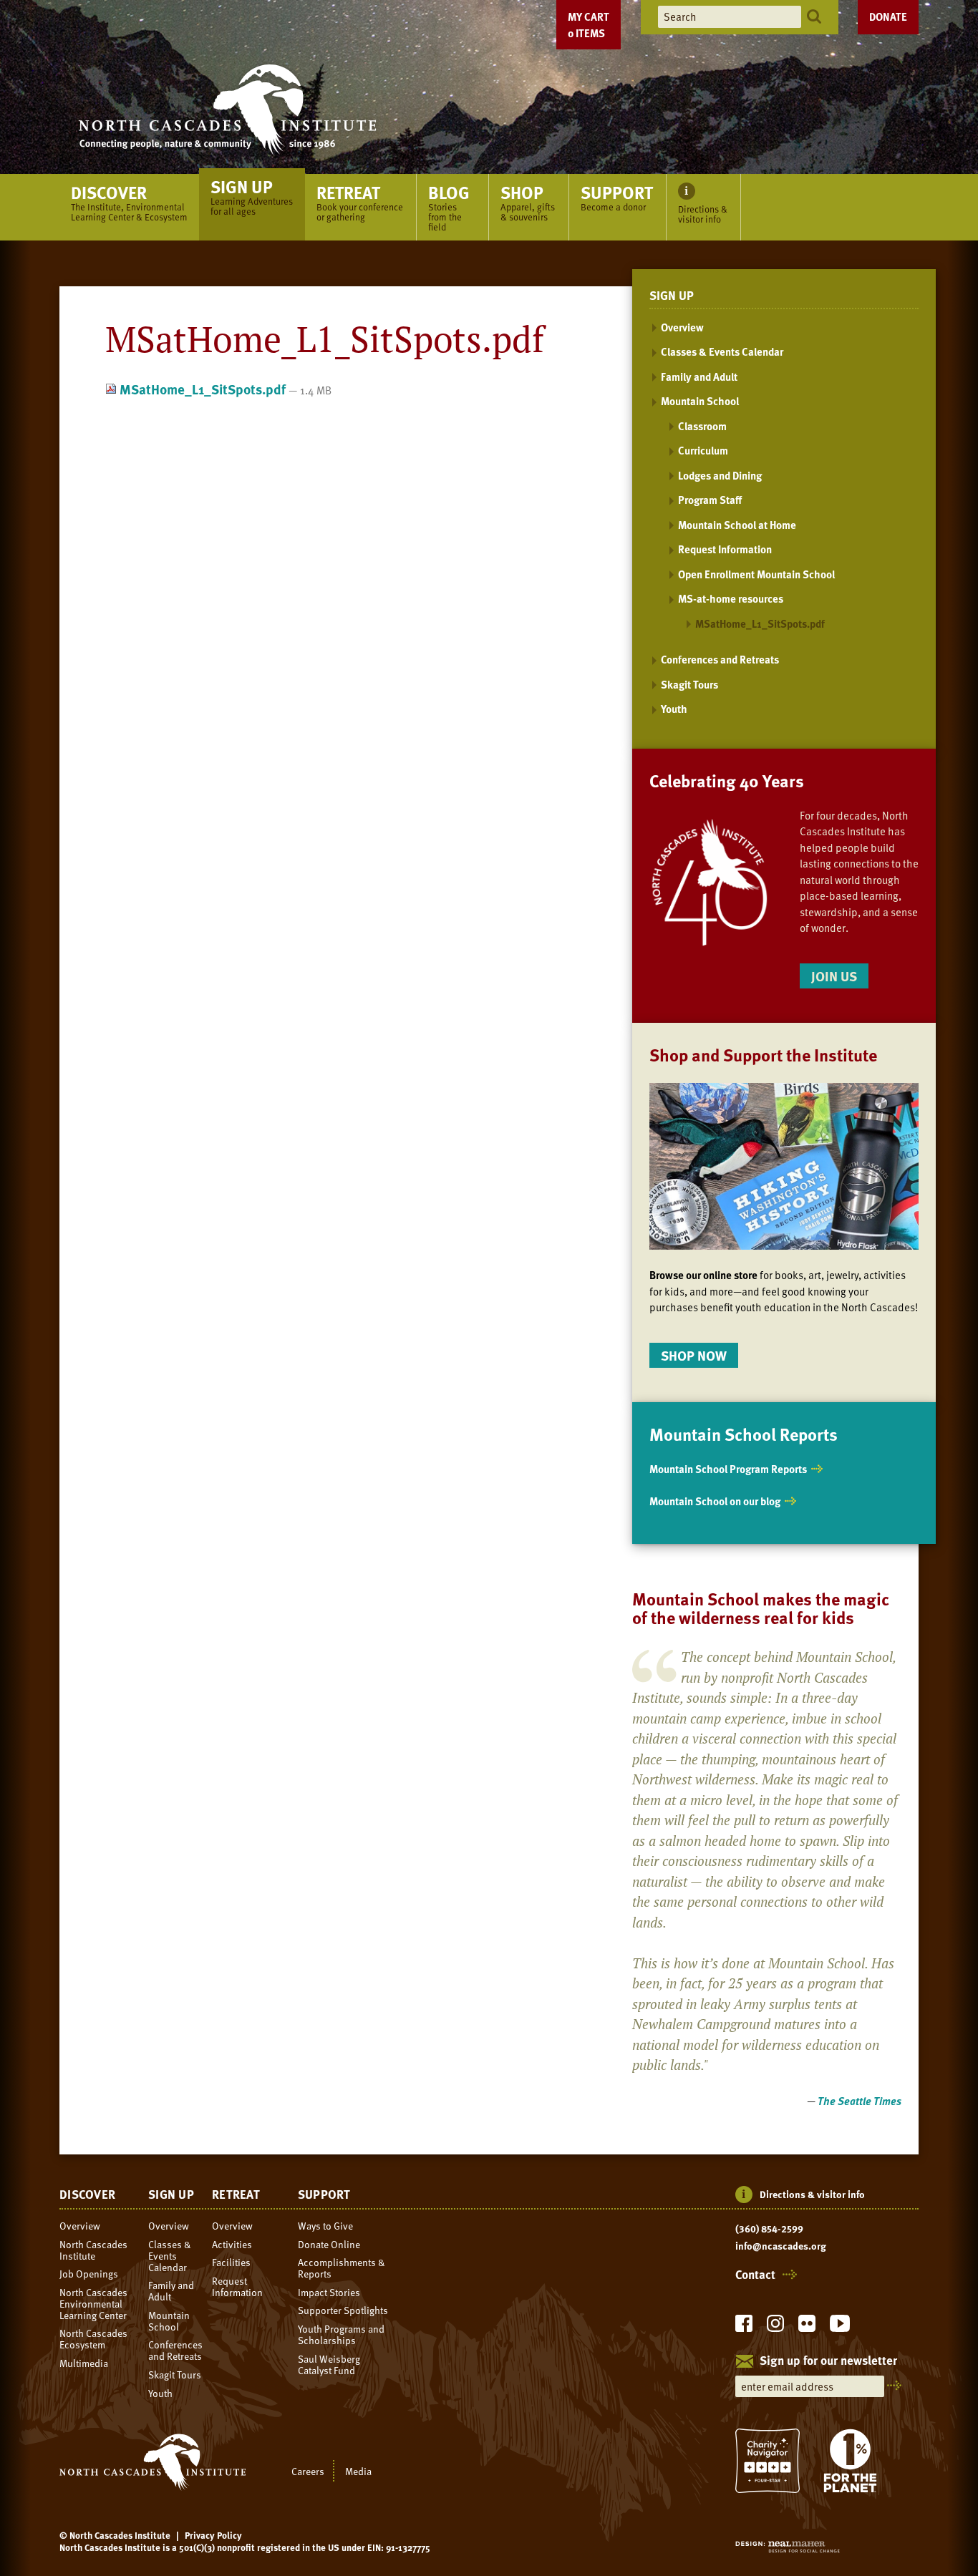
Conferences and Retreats (720, 659)
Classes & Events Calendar (722, 351)
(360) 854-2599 (769, 2229)
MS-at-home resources (731, 598)
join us (834, 976)
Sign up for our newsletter (828, 2361)
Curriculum (703, 450)
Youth (674, 709)
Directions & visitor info (812, 2194)
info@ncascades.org (781, 2246)
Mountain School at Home (737, 525)
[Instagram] (775, 2327)
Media (358, 2471)
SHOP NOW (694, 1355)
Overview (682, 327)
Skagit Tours (689, 684)
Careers (308, 2471)
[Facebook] (744, 2327)
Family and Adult (699, 376)
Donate (888, 16)
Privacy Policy (213, 2535)
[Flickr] (807, 2327)
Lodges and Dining (720, 475)
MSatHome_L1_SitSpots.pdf (203, 389)
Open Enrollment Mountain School (756, 574)
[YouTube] (840, 2327)
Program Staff (710, 500)
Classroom (702, 426)
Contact (755, 2275)
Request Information (725, 549)
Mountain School (700, 401)
